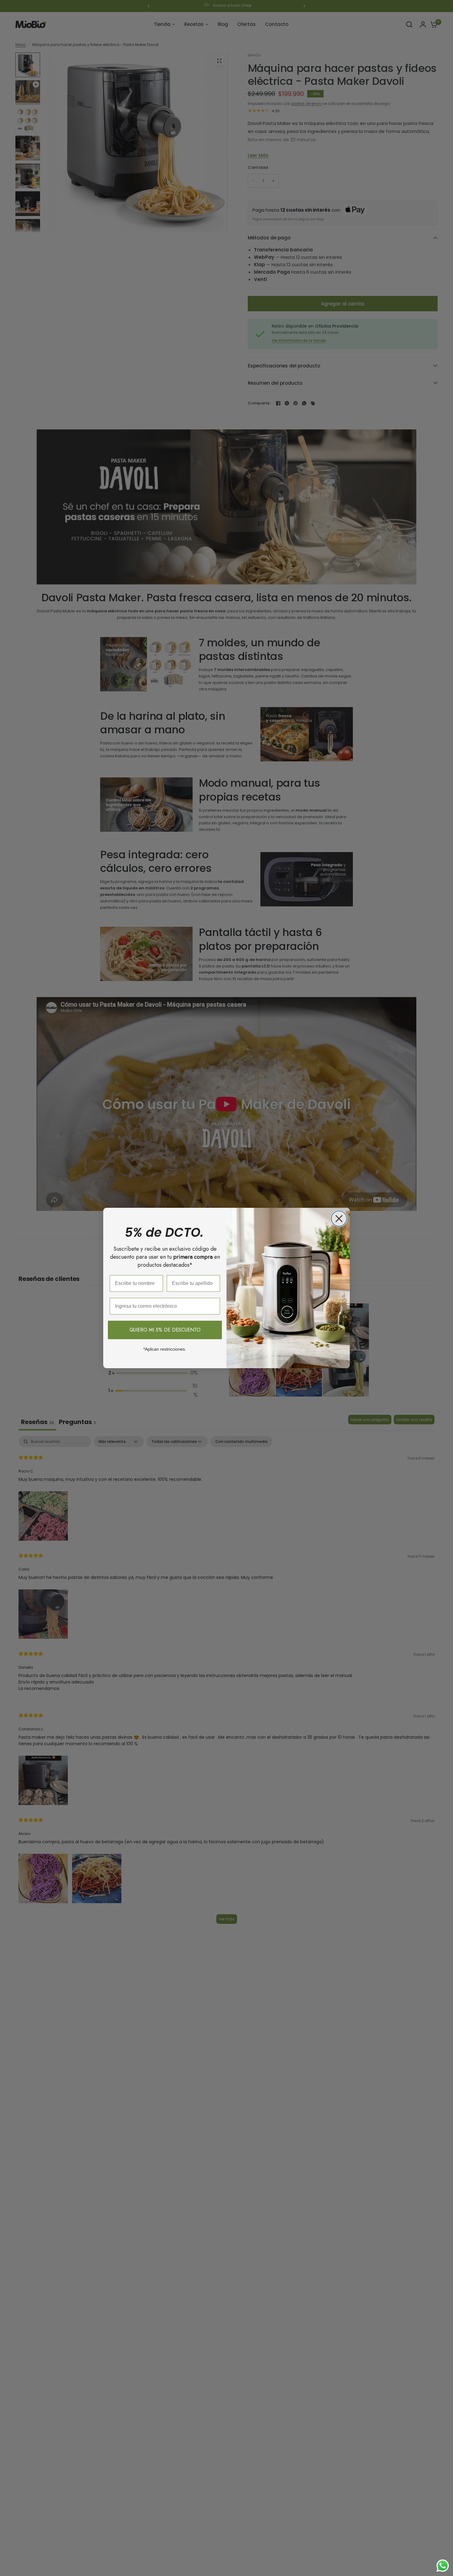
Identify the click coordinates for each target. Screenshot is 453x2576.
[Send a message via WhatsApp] (443, 2566)
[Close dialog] (339, 1219)
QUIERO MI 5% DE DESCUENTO (165, 1330)
